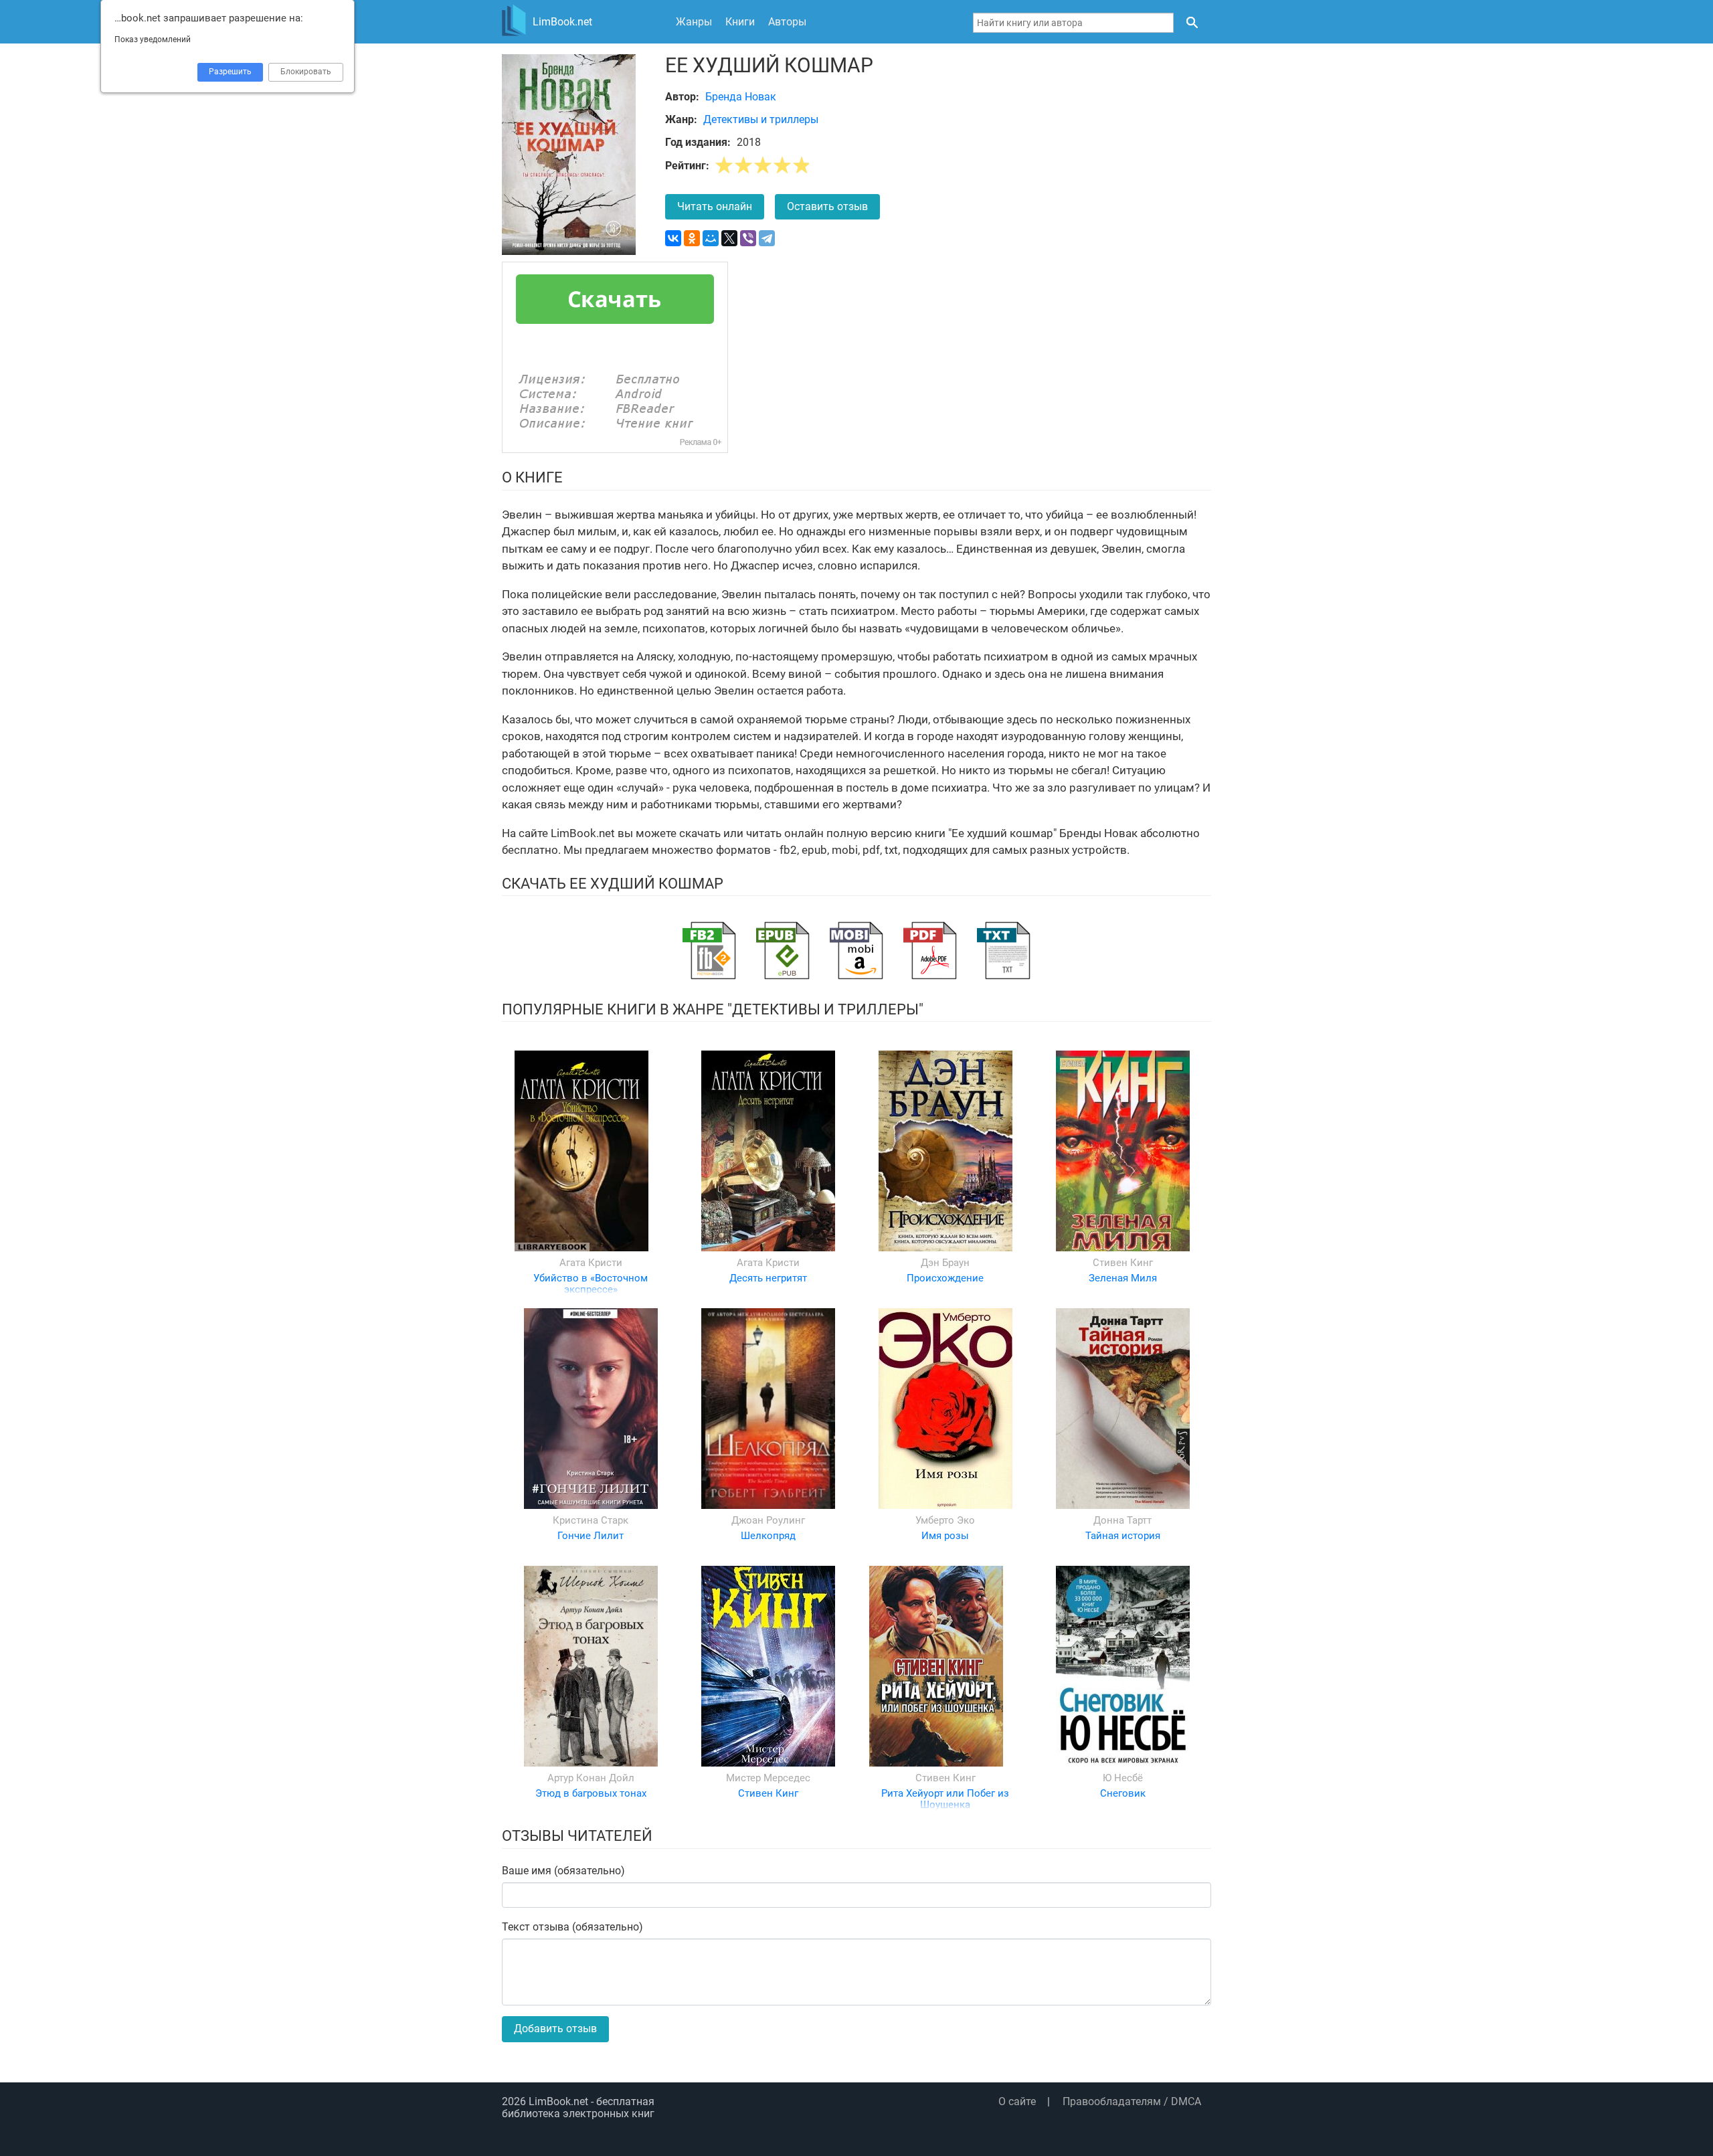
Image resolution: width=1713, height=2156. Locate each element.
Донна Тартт (1122, 1520)
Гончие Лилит (591, 1536)
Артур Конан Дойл (591, 1778)
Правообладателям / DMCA (1132, 2101)
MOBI (856, 951)
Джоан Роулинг (768, 1520)
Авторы (787, 22)
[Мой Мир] (711, 238)
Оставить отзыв (827, 206)
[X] (729, 238)
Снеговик (1123, 1793)
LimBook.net (558, 2101)
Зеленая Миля (1123, 1278)
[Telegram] (767, 238)
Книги (740, 22)
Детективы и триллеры (761, 119)
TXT (1004, 951)
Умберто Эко (945, 1520)
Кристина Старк (591, 1520)
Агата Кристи (591, 1263)
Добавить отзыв (555, 2029)
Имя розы (945, 1536)
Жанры (694, 22)
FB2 (709, 951)
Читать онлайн (715, 206)
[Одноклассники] (692, 238)
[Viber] (748, 238)
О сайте (1017, 2101)
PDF (930, 951)
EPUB (783, 951)
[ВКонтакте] (673, 238)
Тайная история (1123, 1536)
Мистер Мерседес (768, 1778)
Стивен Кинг (1123, 1263)
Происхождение (945, 1278)
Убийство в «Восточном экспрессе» (591, 1284)
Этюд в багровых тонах (591, 1793)
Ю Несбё (1123, 1778)
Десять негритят (768, 1278)
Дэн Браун (945, 1263)
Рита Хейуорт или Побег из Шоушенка (945, 1799)
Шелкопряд (768, 1536)
